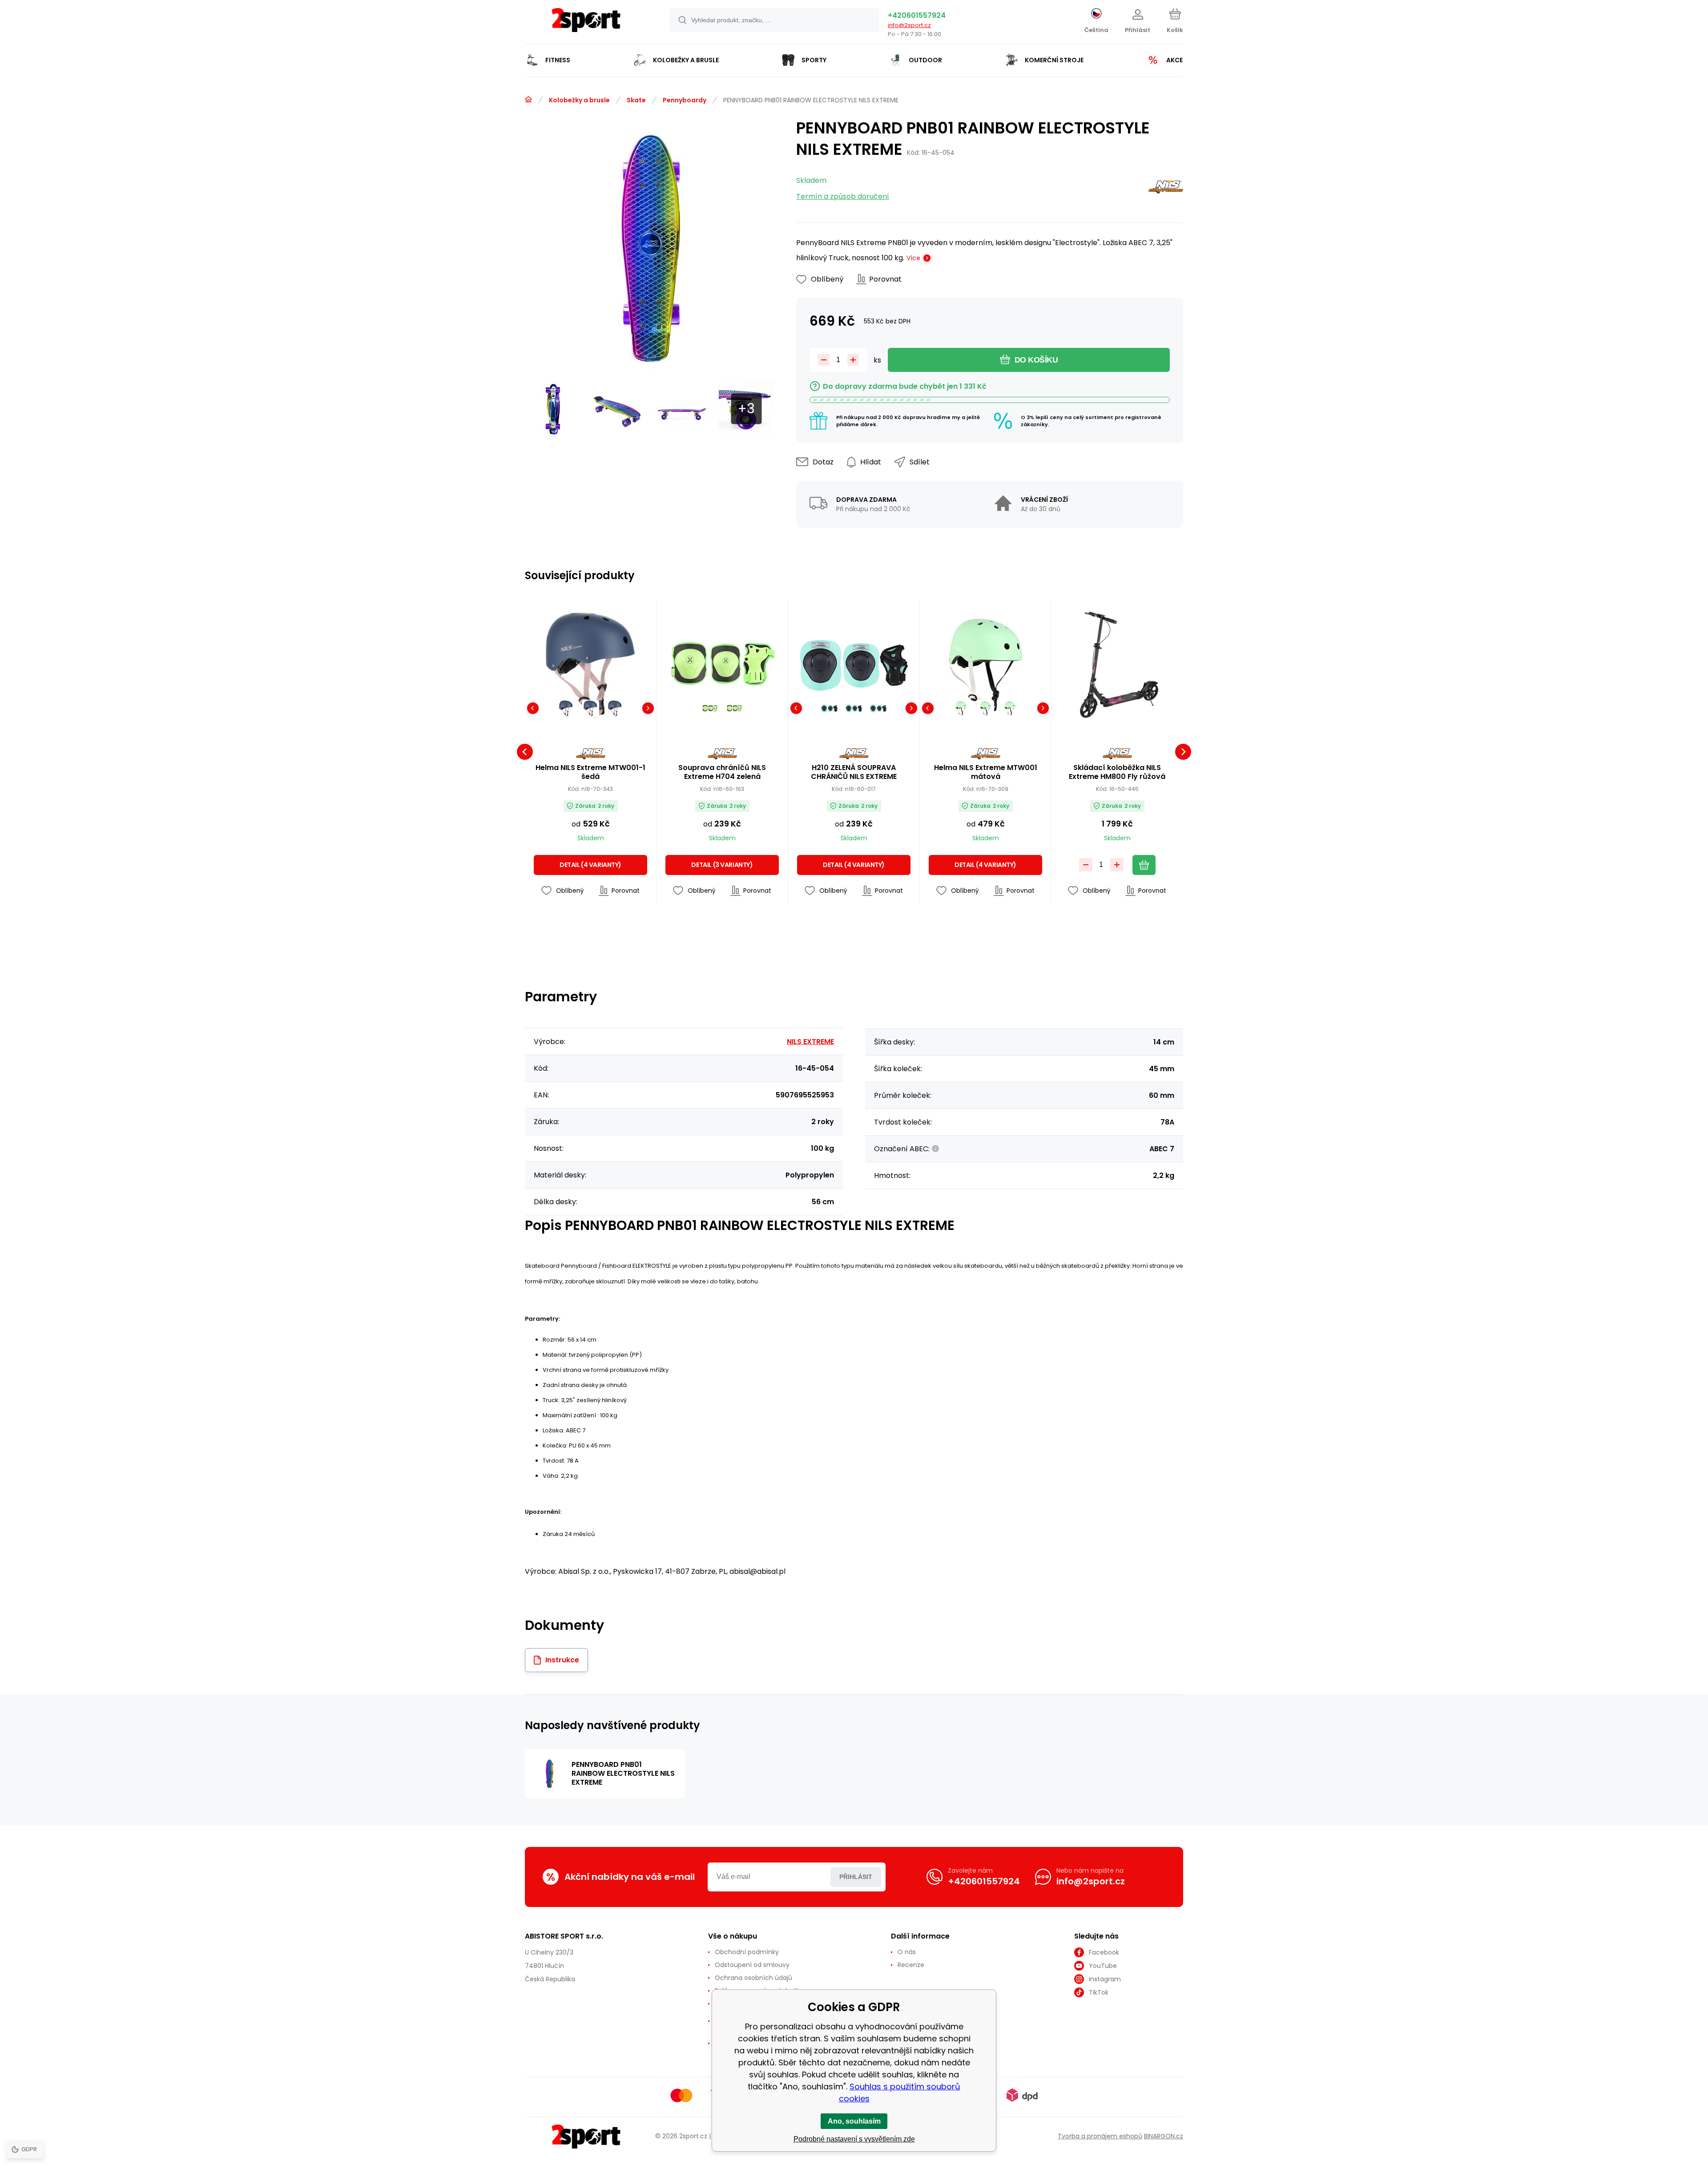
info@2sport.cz (909, 25)
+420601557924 (917, 15)
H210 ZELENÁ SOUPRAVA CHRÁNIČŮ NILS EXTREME (854, 772)
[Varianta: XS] (829, 708)
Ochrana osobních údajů (753, 1978)
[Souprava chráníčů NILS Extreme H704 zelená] (722, 665)
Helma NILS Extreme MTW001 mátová (986, 772)
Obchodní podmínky (747, 1952)
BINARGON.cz (1164, 2136)
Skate (636, 100)
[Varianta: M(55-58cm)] (615, 708)
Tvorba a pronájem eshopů (1100, 2136)
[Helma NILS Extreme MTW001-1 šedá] (590, 665)
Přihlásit (856, 1877)
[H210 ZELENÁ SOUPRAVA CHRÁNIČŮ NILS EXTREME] (854, 665)
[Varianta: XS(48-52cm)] (566, 708)
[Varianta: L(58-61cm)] (1010, 708)
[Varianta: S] (854, 708)
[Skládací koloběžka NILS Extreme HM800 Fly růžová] (1117, 665)
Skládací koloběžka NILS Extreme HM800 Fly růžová (1117, 772)
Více (913, 258)
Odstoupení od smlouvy (752, 1965)
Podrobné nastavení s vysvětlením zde (854, 2139)
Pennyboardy (685, 100)
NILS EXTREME (810, 1042)
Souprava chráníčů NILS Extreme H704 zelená (722, 772)
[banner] (586, 23)
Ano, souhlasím (854, 2121)
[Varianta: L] (710, 708)
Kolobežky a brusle (579, 100)
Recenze (911, 1965)
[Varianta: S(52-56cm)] (590, 708)
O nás (907, 1952)
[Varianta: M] (735, 708)
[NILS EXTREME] (1166, 189)
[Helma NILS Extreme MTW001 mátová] (985, 665)
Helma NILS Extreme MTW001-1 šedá (590, 772)
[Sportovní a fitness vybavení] (528, 100)
